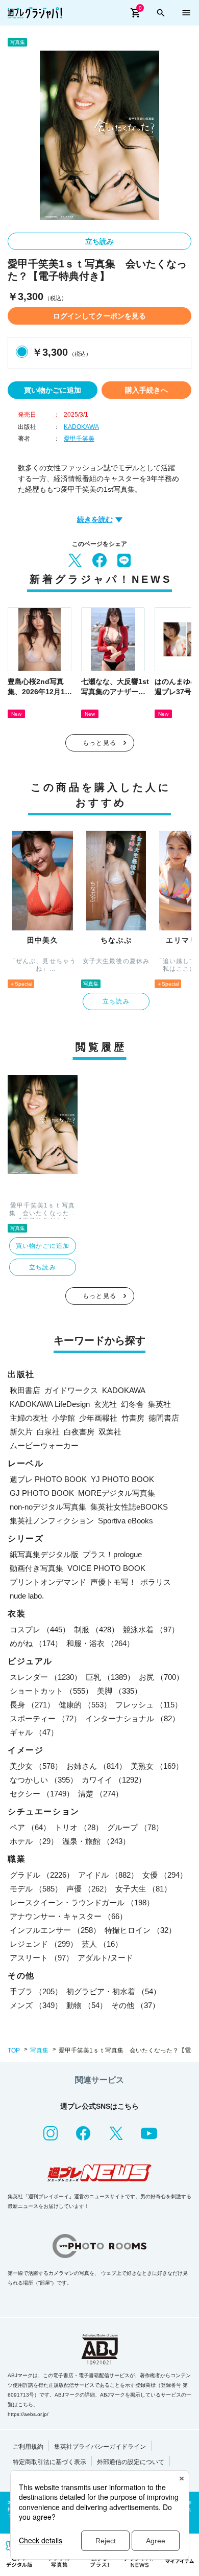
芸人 (102, 1944)
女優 (165, 1875)
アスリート (42, 1958)
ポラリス (156, 1582)
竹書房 (133, 1418)
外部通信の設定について (131, 2462)
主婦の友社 (29, 1418)
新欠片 (21, 1432)
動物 (87, 2005)
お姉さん (96, 1766)
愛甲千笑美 (79, 439)
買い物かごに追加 (53, 390)
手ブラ (36, 1991)
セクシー (42, 1794)
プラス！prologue (112, 1554)
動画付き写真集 (36, 1568)
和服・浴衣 (100, 1643)
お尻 (161, 1677)
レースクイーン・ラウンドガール (82, 1902)
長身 (32, 1705)
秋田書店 (25, 1390)
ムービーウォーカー (44, 1445)
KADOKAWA (81, 427)
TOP (14, 2050)
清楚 (101, 1794)
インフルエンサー (55, 1930)
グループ (135, 1827)
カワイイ (114, 1780)
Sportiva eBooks (126, 1521)
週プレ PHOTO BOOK (48, 1479)
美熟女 (157, 1766)
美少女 (36, 1766)
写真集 (39, 2050)
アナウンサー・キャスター (68, 1916)
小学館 (64, 1418)
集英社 (159, 1404)
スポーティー (45, 1718)
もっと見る (99, 743)
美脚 (119, 1691)
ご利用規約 (28, 2447)
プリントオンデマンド (48, 1582)
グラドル (42, 1875)
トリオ (79, 1827)
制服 (96, 1629)
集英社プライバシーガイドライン (100, 2447)
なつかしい (44, 1780)
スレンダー (46, 1677)
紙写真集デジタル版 (44, 1554)
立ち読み (99, 241)
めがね (36, 1643)
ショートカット (51, 1691)
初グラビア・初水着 (114, 1991)
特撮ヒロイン (140, 1930)
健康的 (85, 1705)
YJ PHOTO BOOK (122, 1479)
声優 (89, 1889)
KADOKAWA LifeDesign (50, 1404)
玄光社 (105, 1404)
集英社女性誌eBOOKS (129, 1507)
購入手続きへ (146, 390)
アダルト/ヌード (105, 1958)
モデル (36, 1889)
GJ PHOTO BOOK (42, 1493)
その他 (135, 2005)
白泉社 (48, 1432)
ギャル (34, 1732)
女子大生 (143, 1889)
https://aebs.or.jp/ (28, 2414)
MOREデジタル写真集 (117, 1493)
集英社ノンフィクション (52, 1521)
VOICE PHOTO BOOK (106, 1568)
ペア (30, 1827)
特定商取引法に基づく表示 (49, 2462)
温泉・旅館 (96, 1841)
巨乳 (110, 1677)
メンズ (36, 2005)
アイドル (108, 1875)
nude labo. (27, 1596)
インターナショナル (132, 1718)
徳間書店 (164, 1418)
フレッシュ (149, 1705)
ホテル (34, 1841)
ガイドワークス (71, 1390)
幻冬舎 (132, 1404)
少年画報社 (98, 1418)
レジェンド (44, 1944)
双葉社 (110, 1432)
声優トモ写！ (113, 1582)
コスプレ (40, 1629)
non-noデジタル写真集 (48, 1507)
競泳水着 (151, 1629)
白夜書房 (79, 1432)
